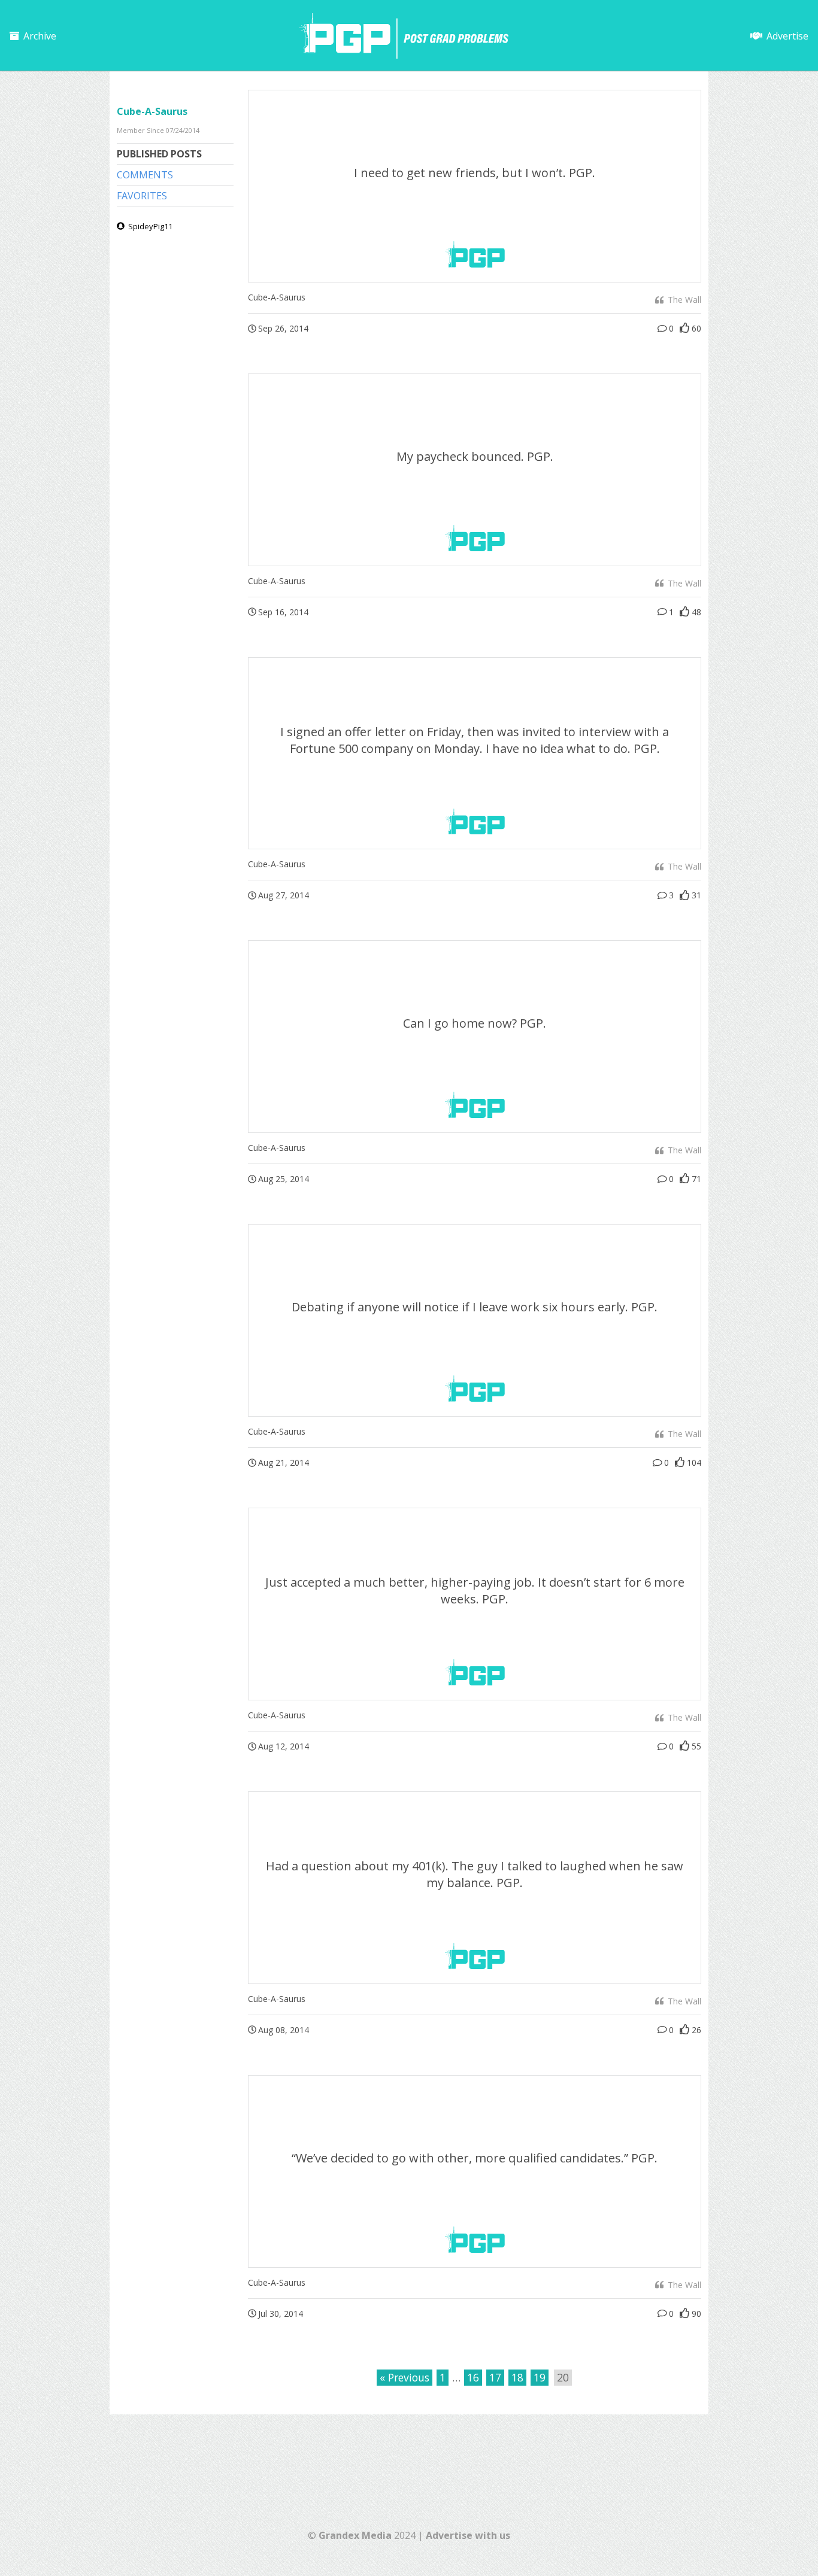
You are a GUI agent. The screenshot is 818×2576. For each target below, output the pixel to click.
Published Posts (159, 154)
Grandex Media (355, 2535)
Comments (145, 175)
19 (540, 2377)
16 (473, 2377)
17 (495, 2377)
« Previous (405, 2377)
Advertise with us (468, 2535)
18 (517, 2377)
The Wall (683, 300)
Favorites (142, 196)
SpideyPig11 (149, 226)
